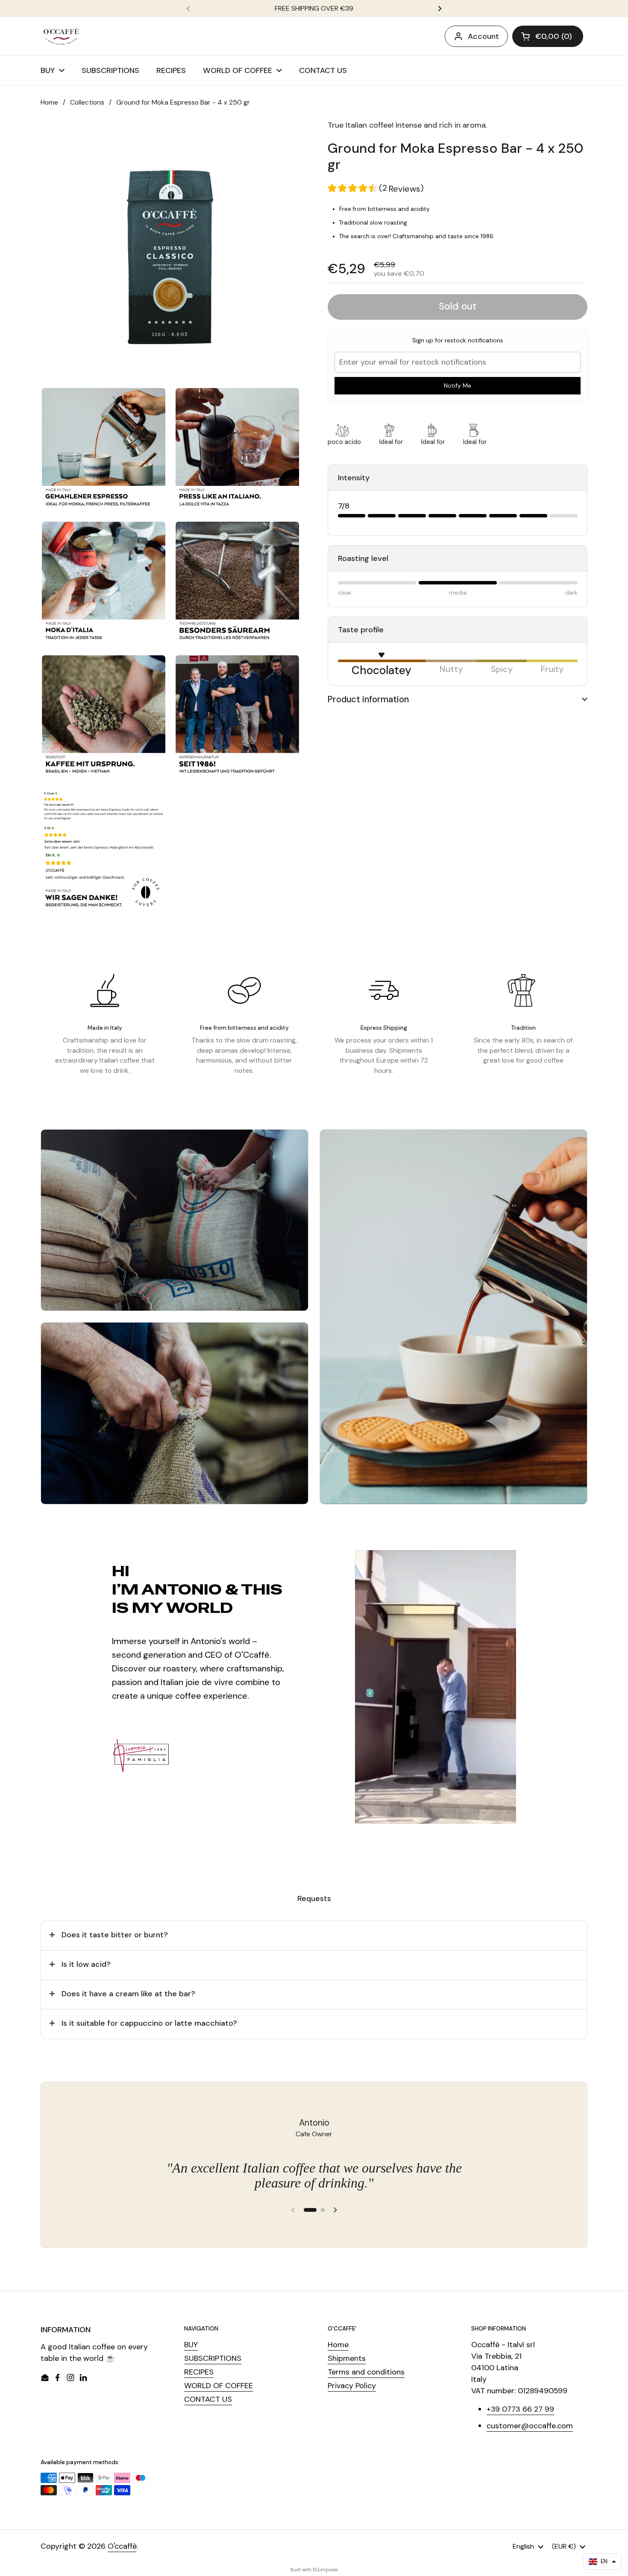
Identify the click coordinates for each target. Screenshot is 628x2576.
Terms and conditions (366, 2372)
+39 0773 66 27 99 (520, 2409)
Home (49, 102)
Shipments (347, 2358)
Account (483, 36)
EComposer (325, 2570)
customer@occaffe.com (530, 2426)
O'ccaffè (122, 2546)
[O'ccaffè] (61, 36)
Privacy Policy (352, 2386)
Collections (87, 102)
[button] (548, 36)
